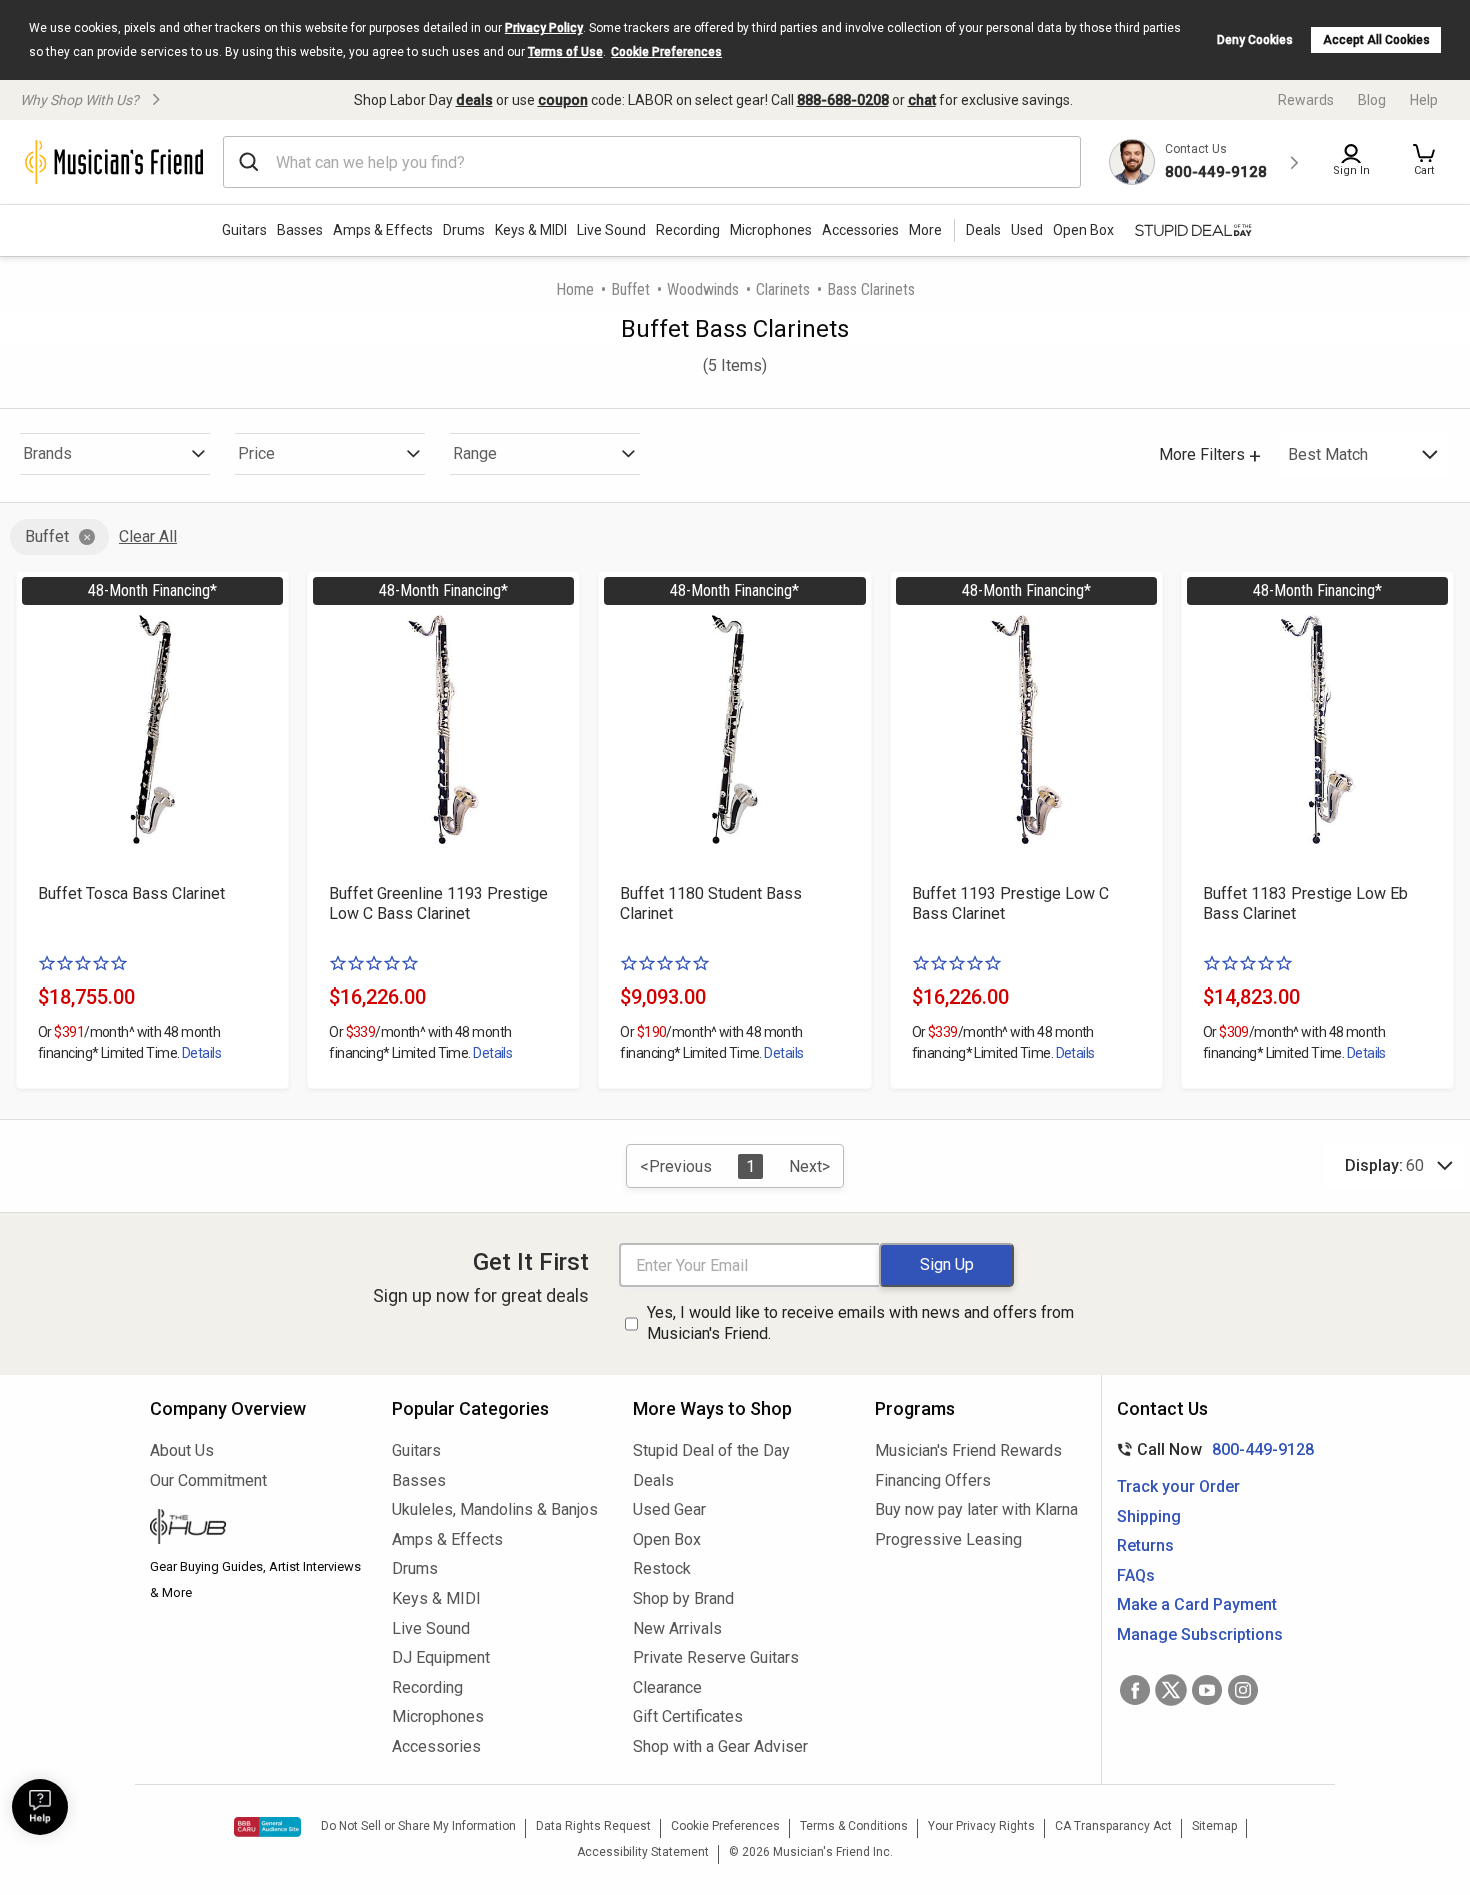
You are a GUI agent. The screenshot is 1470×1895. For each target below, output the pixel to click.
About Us (182, 1450)
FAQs (1136, 1575)
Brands (47, 453)
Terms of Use (565, 52)
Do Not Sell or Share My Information (418, 1826)
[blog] (256, 1529)
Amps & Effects (383, 230)
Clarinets (783, 289)
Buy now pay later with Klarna (976, 1509)
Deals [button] (983, 230)
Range (475, 453)
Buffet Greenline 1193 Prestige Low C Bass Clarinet (438, 903)
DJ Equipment (441, 1657)
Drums (464, 230)
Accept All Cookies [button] (1376, 40)
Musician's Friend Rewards (968, 1450)
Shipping (1149, 1516)
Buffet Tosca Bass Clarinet (131, 893)
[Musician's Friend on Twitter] (1171, 1690)
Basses (300, 230)
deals (474, 100)
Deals (653, 1480)
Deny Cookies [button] (1255, 40)
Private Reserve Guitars (716, 1657)
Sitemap (1214, 1826)
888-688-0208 (843, 100)
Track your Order (1178, 1486)
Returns (1145, 1545)
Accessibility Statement (643, 1852)
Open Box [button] (1083, 230)
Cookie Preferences (666, 52)
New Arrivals (677, 1628)
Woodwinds (703, 289)
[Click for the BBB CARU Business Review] (267, 1827)
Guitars (244, 230)
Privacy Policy (544, 28)
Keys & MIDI (531, 230)
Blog (1372, 100)
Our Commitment (208, 1480)
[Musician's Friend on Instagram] (1243, 1690)
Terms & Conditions (854, 1826)
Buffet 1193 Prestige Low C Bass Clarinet (1010, 903)
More (925, 230)
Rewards (1306, 100)
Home (575, 289)
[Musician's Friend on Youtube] (1207, 1690)
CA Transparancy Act (1113, 1826)
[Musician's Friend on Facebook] (1135, 1690)
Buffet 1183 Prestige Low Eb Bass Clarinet (1305, 903)
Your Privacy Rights (981, 1826)
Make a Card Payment (1197, 1604)
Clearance (667, 1687)
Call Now (1211, 1449)
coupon (563, 100)
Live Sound (611, 230)
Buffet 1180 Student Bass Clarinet (711, 903)
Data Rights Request (593, 1826)
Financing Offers (933, 1480)
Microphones (771, 230)
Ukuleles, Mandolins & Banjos (495, 1509)
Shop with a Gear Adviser (720, 1746)
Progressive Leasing (948, 1539)
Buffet (630, 289)
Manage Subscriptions (1200, 1634)
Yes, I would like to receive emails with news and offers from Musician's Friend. (860, 1323)
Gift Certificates (688, 1716)
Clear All (148, 536)
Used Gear (669, 1509)
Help (1424, 100)
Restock (662, 1568)
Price (256, 453)
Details (201, 1053)
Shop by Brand (683, 1598)
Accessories (860, 230)
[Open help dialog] (40, 1807)
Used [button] (1027, 230)
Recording (688, 230)
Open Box (667, 1539)
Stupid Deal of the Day (711, 1450)
